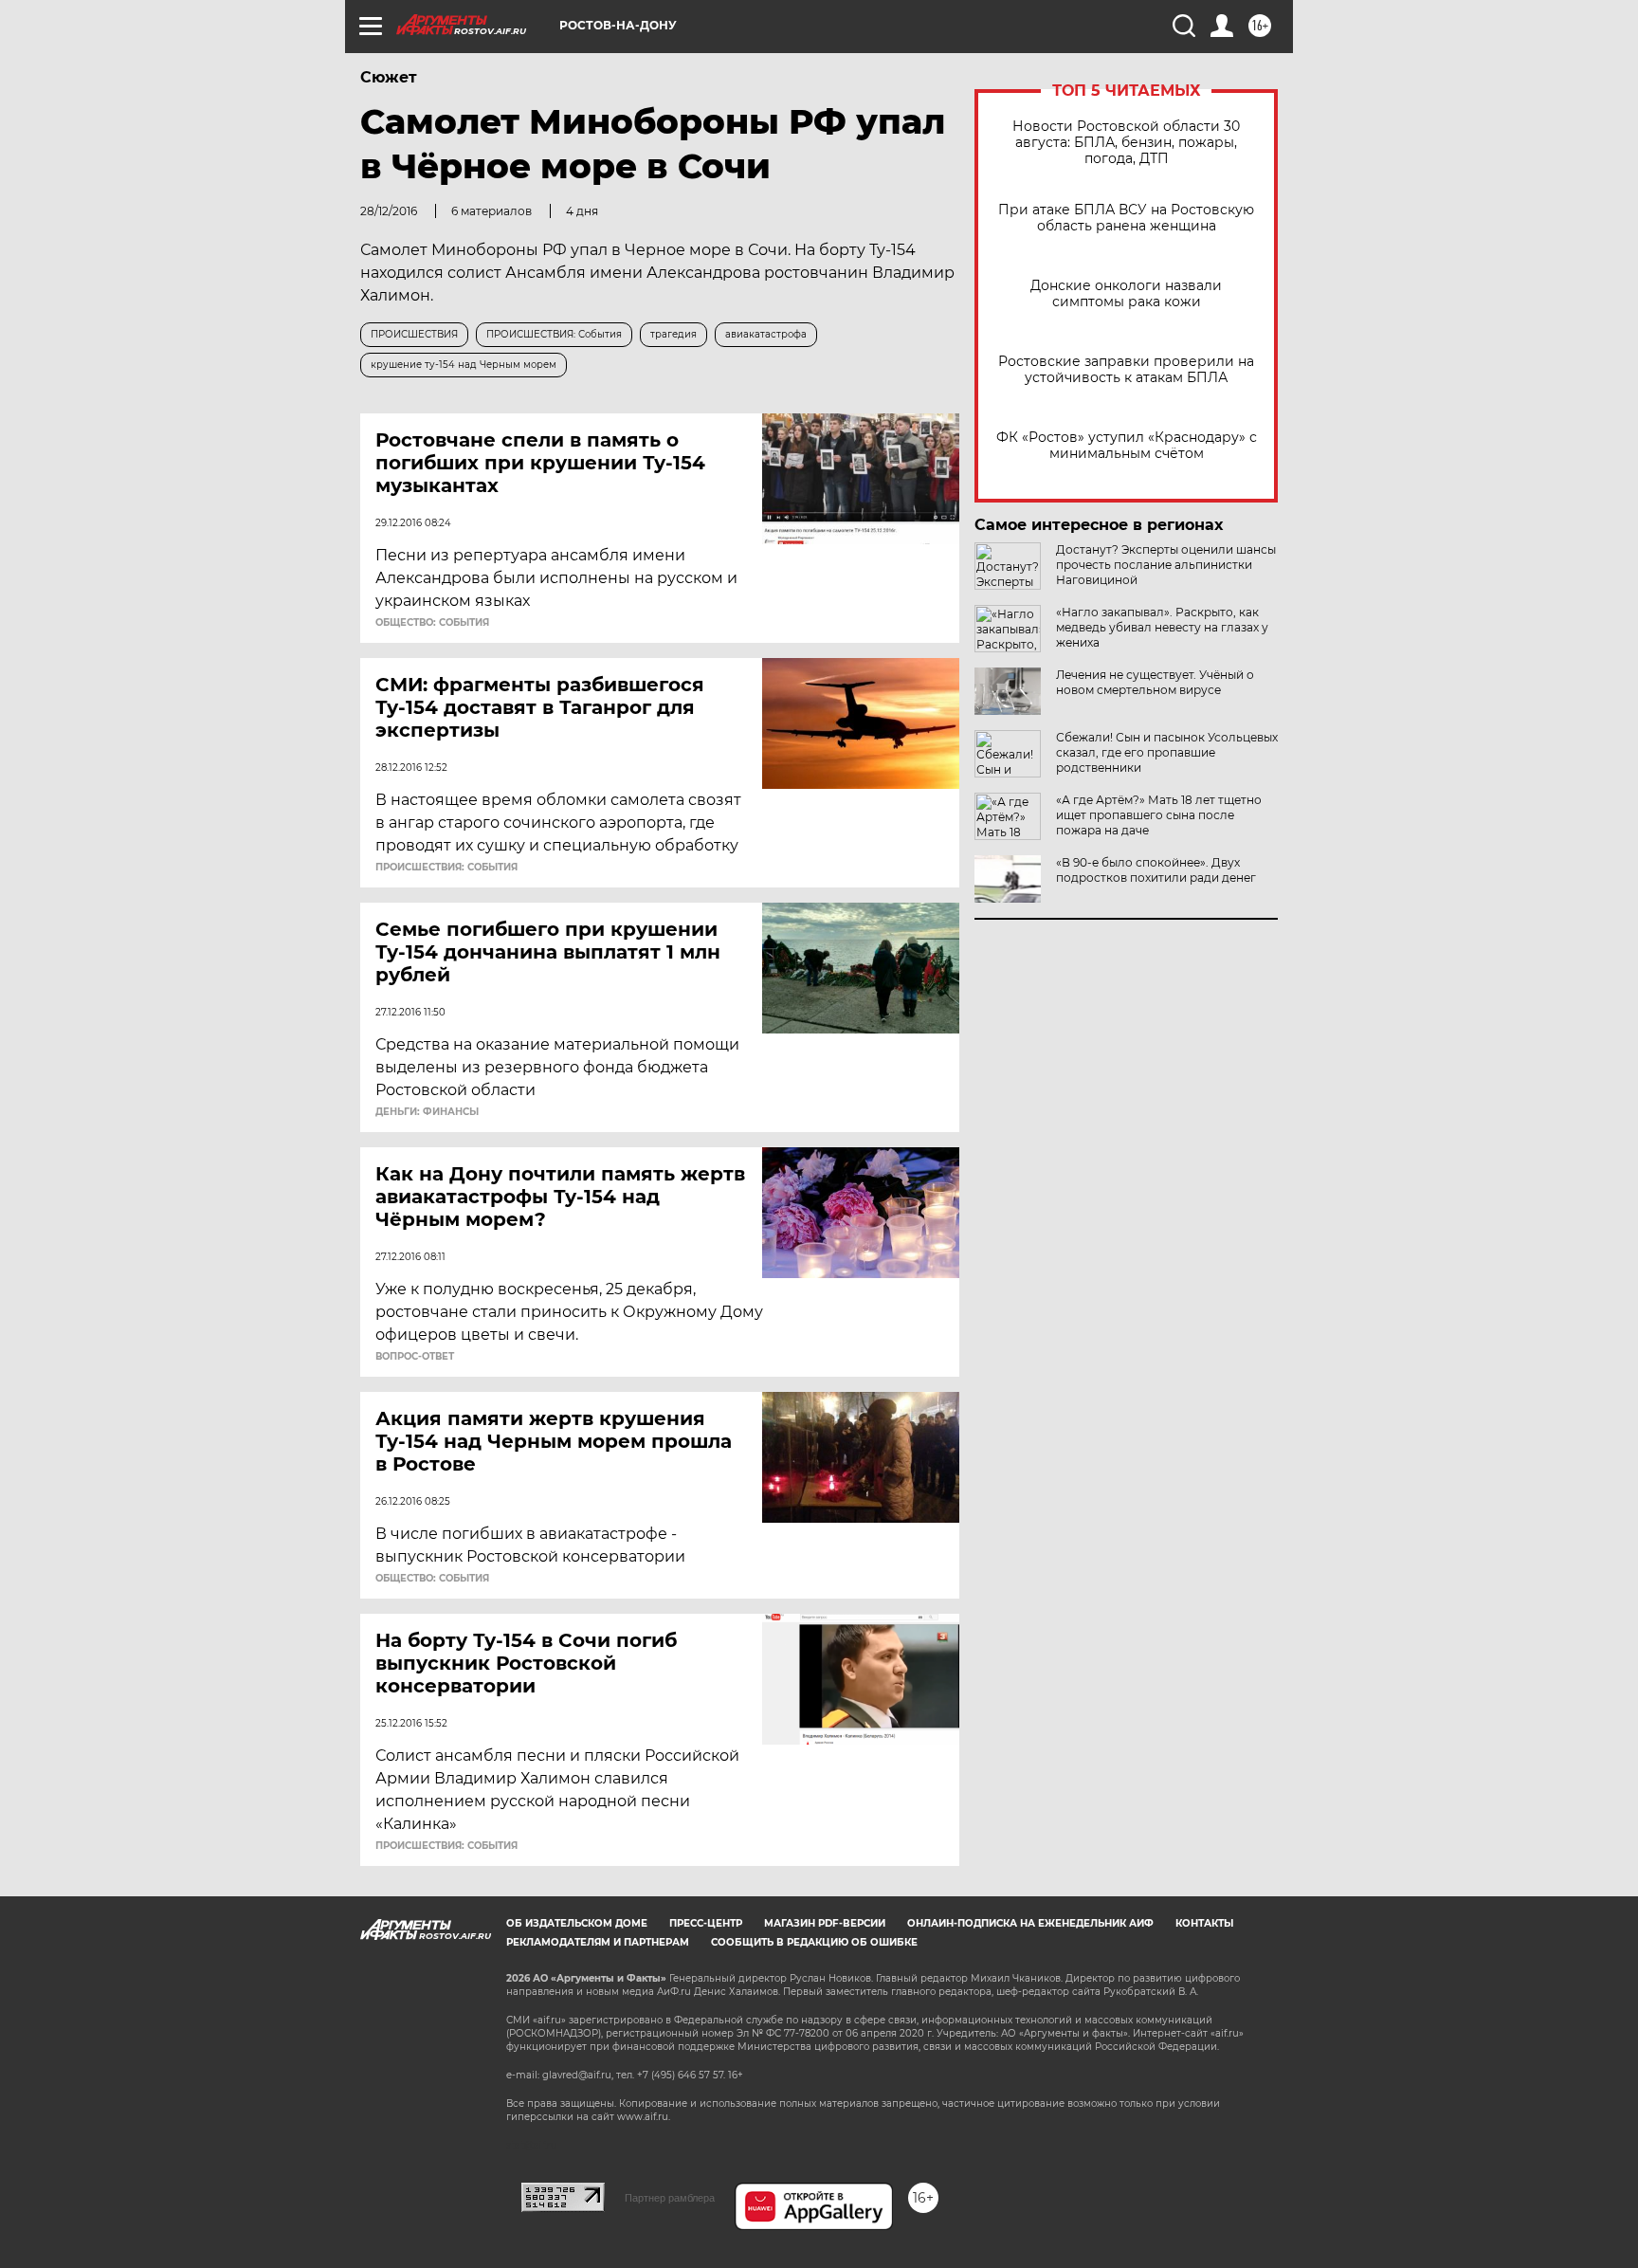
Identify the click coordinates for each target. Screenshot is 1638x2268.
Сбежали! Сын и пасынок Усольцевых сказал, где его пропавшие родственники (1167, 752)
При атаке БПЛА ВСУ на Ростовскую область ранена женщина (1126, 218)
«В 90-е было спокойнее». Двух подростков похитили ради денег (1156, 870)
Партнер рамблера (670, 2198)
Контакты (1204, 1923)
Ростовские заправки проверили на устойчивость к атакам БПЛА (1126, 370)
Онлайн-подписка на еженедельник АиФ (1030, 1923)
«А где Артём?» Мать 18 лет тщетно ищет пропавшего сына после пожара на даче (1159, 815)
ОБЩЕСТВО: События (432, 623)
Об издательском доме (577, 1923)
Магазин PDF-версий (825, 1923)
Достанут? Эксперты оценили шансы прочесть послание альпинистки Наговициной (1166, 565)
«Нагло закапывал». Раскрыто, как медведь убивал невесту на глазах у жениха (1162, 627)
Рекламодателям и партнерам (598, 1942)
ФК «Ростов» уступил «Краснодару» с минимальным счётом (1127, 446)
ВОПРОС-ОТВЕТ (415, 1357)
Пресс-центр (706, 1923)
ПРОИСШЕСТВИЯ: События (446, 868)
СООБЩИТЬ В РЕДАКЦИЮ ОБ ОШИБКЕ (814, 1942)
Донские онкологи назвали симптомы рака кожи (1126, 294)
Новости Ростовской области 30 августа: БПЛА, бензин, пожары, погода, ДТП (1126, 143)
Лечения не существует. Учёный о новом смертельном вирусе (1155, 682)
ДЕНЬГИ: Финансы (427, 1112)
